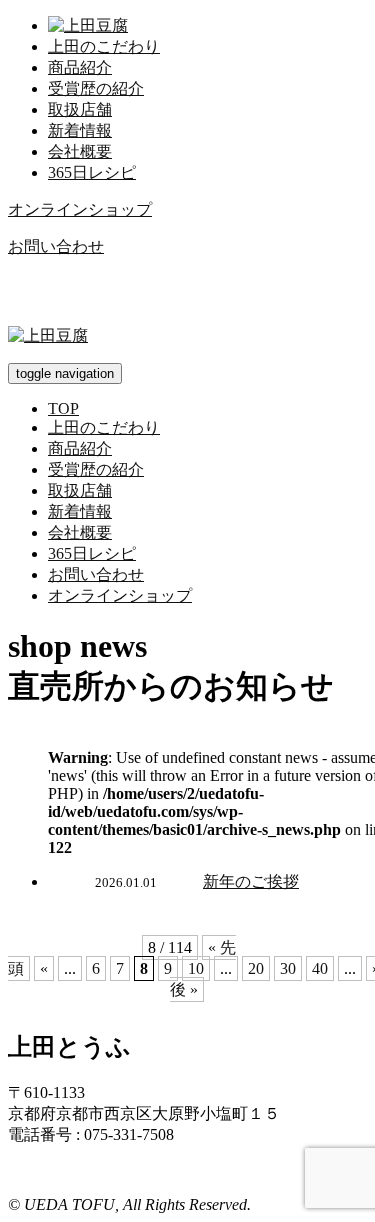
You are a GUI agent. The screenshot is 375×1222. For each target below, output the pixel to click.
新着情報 (80, 130)
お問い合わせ (56, 246)
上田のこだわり (104, 46)
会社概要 (80, 151)
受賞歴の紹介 (96, 88)
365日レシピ (92, 172)
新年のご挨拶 (251, 881)
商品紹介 (80, 67)
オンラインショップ (80, 209)
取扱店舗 (80, 109)
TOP (63, 408)
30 (288, 968)
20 (256, 968)
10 (196, 968)
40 (320, 968)
